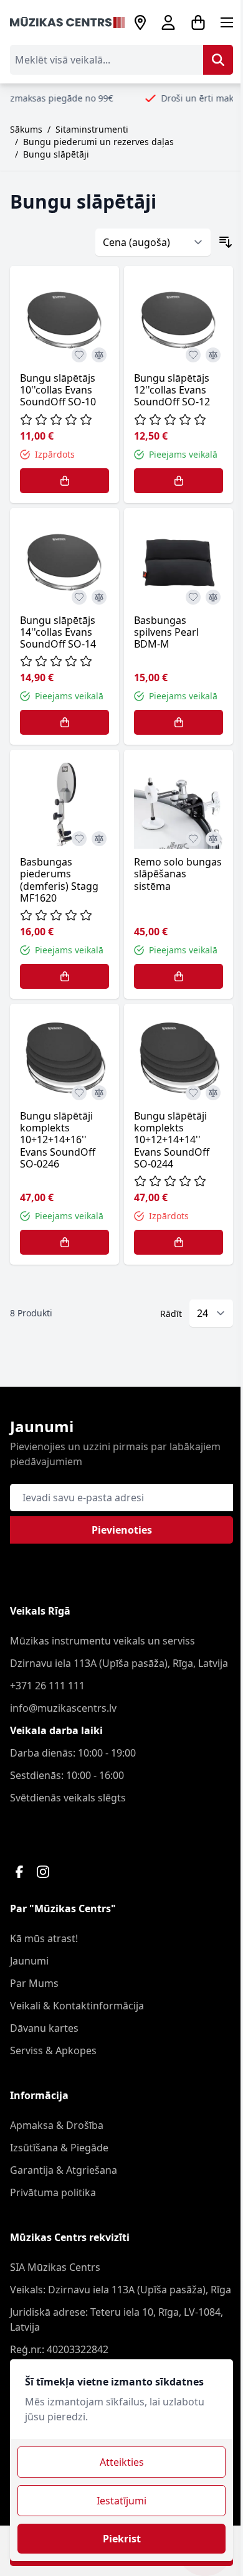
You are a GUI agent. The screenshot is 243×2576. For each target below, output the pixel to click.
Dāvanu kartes (44, 2028)
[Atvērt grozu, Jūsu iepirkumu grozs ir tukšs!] (198, 22)
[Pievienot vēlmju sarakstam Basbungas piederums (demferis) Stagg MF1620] (79, 839)
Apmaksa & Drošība (57, 2125)
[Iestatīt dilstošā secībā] (226, 242)
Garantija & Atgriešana (64, 2170)
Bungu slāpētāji (56, 154)
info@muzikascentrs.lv (63, 1708)
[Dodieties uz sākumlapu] (67, 23)
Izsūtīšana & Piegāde (59, 2148)
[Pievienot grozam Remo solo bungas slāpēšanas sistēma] (179, 976)
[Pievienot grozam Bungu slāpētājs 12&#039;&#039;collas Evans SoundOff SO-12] (179, 481)
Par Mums (34, 1983)
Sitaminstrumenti (92, 129)
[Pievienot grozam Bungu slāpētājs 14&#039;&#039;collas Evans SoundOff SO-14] (64, 722)
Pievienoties (122, 1530)
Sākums (26, 129)
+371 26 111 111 (47, 1686)
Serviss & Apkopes (53, 2050)
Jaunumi (29, 1961)
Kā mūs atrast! (44, 1938)
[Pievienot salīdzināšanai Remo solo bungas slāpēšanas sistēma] (213, 839)
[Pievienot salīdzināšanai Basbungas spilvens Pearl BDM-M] (213, 597)
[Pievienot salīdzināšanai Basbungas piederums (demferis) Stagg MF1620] (99, 839)
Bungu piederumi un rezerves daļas (98, 142)
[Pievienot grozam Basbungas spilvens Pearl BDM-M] (179, 722)
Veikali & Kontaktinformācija (77, 2006)
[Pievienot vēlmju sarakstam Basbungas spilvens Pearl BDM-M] (193, 597)
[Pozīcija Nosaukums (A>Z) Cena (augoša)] (153, 242)
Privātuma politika (53, 2192)
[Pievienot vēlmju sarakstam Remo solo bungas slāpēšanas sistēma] (193, 839)
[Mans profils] (168, 22)
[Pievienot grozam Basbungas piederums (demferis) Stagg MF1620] (64, 976)
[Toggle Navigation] (227, 22)
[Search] (218, 60)
